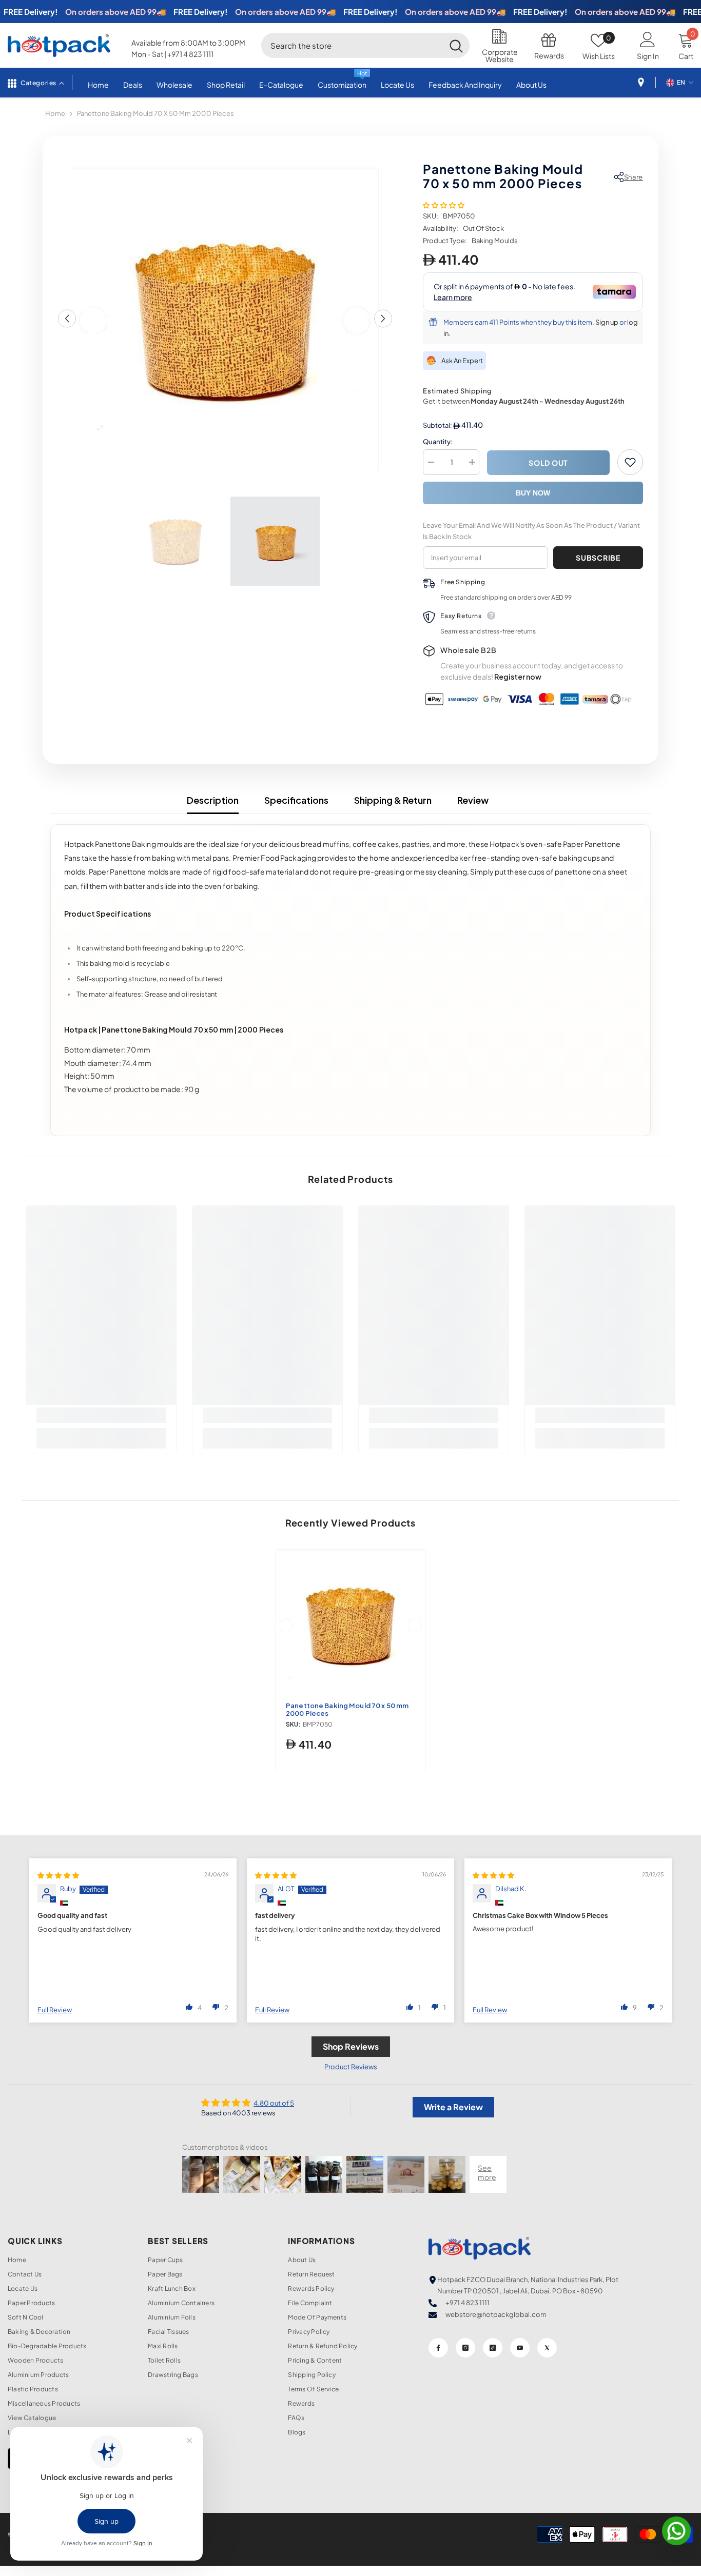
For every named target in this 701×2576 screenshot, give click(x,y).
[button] (67, 319)
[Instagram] (465, 2348)
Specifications (296, 800)
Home (55, 113)
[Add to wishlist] (630, 462)
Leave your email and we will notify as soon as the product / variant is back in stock (531, 531)
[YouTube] (520, 2348)
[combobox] (352, 45)
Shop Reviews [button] (351, 2046)
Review (473, 800)
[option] (225, 319)
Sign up (607, 322)
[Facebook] (438, 2348)
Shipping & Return (393, 800)
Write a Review (453, 2107)
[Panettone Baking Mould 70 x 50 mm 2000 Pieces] (350, 1624)
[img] (58, 1875)
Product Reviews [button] (351, 2067)
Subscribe (598, 558)
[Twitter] (547, 2348)
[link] (101, 1415)
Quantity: (438, 442)
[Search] (365, 45)
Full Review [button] (55, 2010)
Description (213, 800)
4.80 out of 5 (274, 2103)
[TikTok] (493, 2348)
